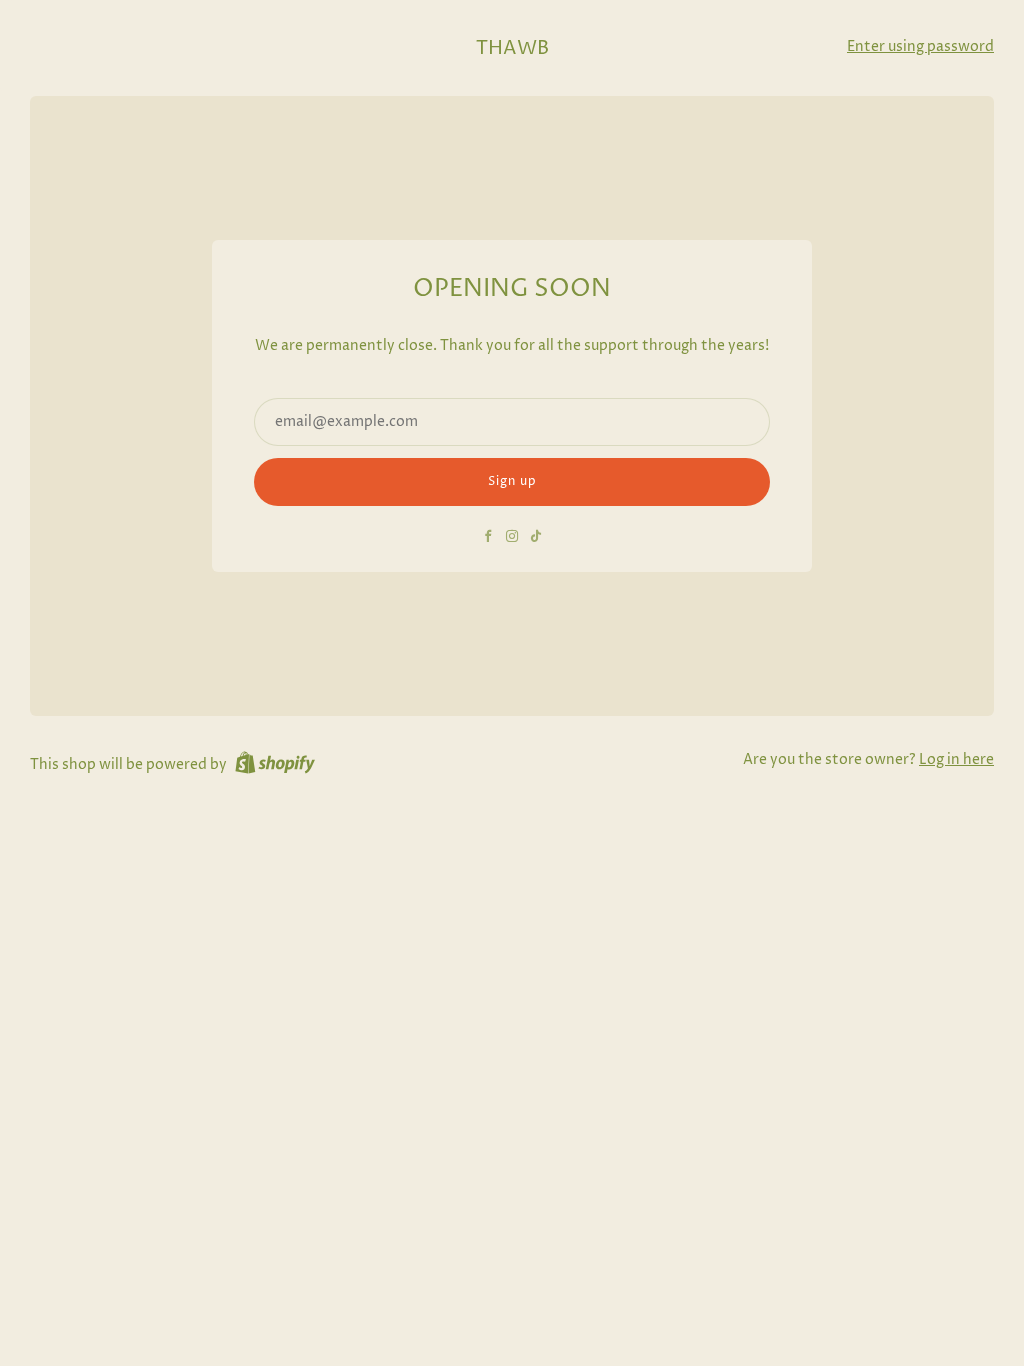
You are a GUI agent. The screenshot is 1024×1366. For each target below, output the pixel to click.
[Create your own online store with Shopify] (275, 766)
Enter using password (920, 47)
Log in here (956, 760)
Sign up (512, 481)
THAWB (512, 48)
